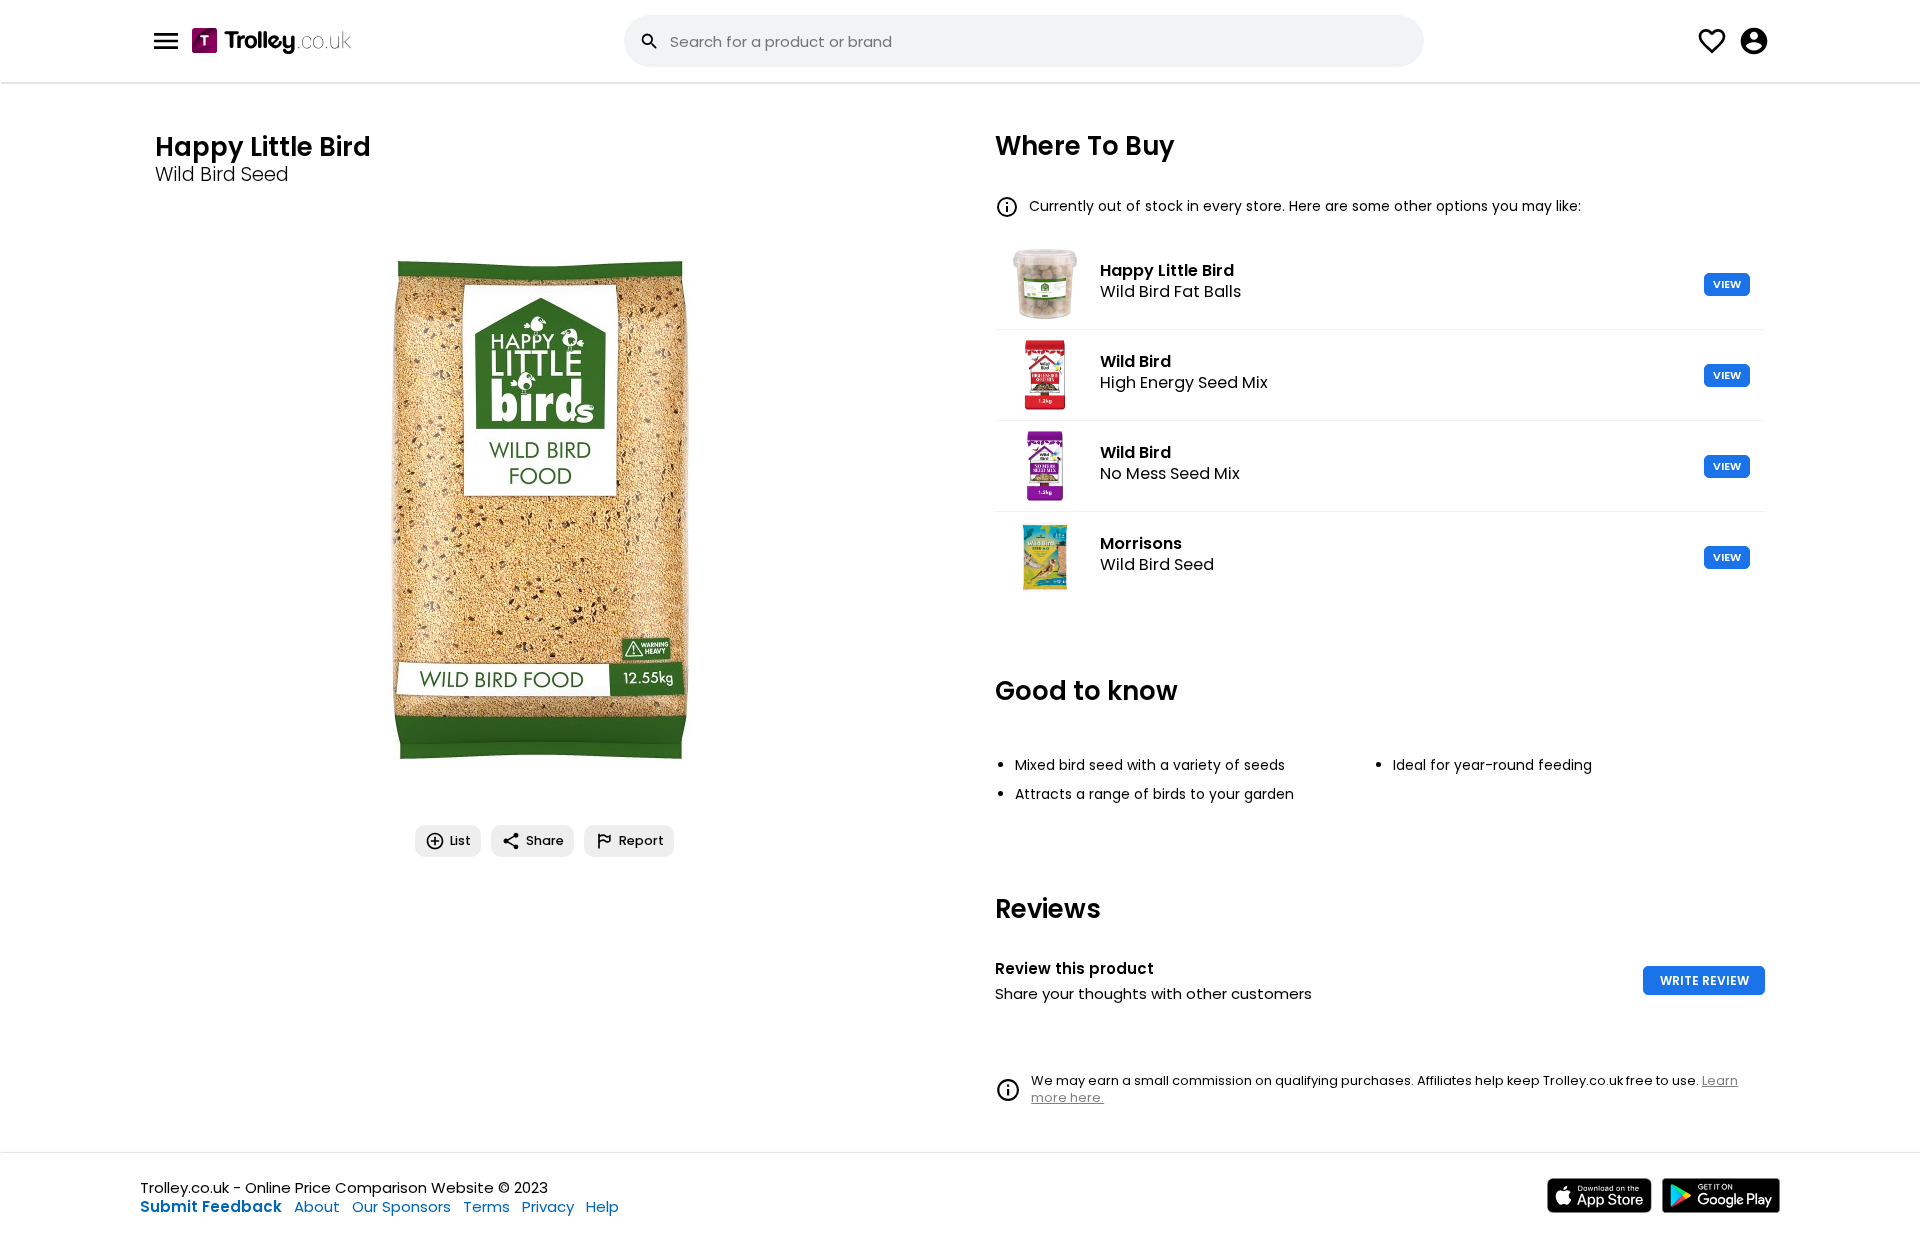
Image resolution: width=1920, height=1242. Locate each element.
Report (641, 840)
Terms (486, 1206)
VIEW (1727, 284)
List (460, 840)
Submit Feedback (211, 1206)
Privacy (548, 1206)
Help (602, 1206)
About (317, 1206)
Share (545, 840)
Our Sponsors (401, 1206)
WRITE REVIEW (1704, 980)
